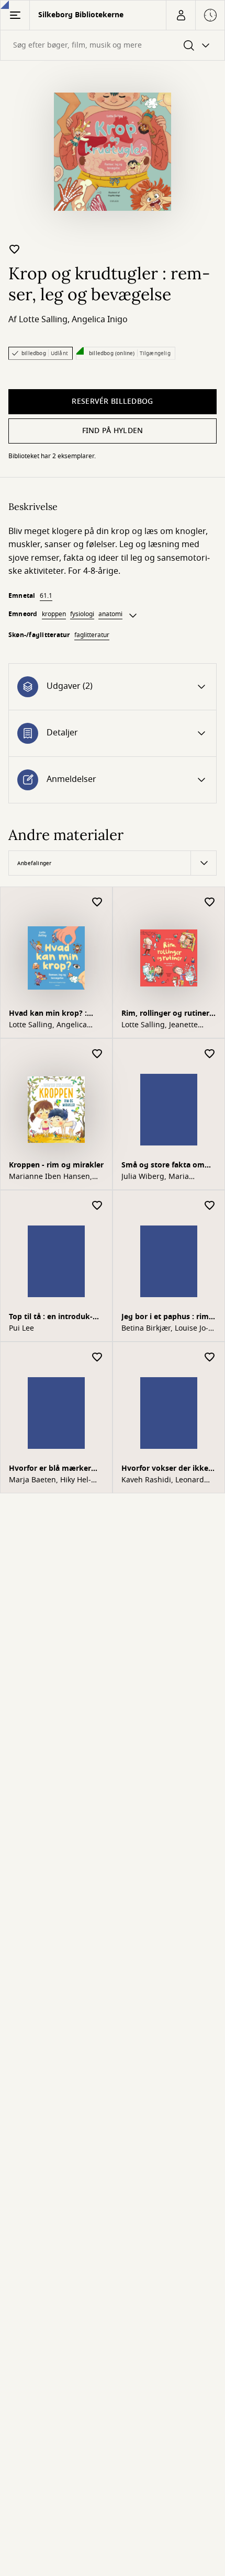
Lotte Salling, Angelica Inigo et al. (48, 1025)
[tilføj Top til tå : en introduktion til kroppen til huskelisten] (97, 1206)
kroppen (54, 614)
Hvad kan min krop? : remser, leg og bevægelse (55, 1014)
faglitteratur (92, 635)
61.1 (46, 596)
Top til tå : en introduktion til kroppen (51, 1318)
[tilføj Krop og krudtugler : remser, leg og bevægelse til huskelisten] (15, 249)
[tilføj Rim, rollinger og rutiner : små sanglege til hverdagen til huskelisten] (210, 903)
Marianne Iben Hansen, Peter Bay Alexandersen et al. (55, 1177)
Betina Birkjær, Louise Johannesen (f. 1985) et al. (165, 1329)
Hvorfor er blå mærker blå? (50, 1469)
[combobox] (113, 45)
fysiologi (82, 614)
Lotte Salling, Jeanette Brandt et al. (160, 1025)
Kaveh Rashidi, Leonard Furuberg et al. (163, 1480)
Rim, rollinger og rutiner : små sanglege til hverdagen (167, 1014)
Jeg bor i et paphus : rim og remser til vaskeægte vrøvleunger (166, 1318)
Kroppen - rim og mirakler (56, 1165)
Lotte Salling (43, 320)
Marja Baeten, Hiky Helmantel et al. (50, 1480)
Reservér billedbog (112, 401)
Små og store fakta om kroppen (163, 1166)
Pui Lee (21, 1329)
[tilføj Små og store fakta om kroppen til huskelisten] (210, 1054)
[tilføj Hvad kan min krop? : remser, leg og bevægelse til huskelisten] (97, 903)
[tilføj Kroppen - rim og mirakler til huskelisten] (97, 1054)
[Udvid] (133, 616)
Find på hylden (113, 431)
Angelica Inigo (100, 320)
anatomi (110, 614)
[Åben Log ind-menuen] (181, 15)
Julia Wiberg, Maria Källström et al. (155, 1177)
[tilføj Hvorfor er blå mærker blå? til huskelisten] (97, 1358)
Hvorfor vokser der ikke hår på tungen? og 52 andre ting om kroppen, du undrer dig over (167, 1469)
